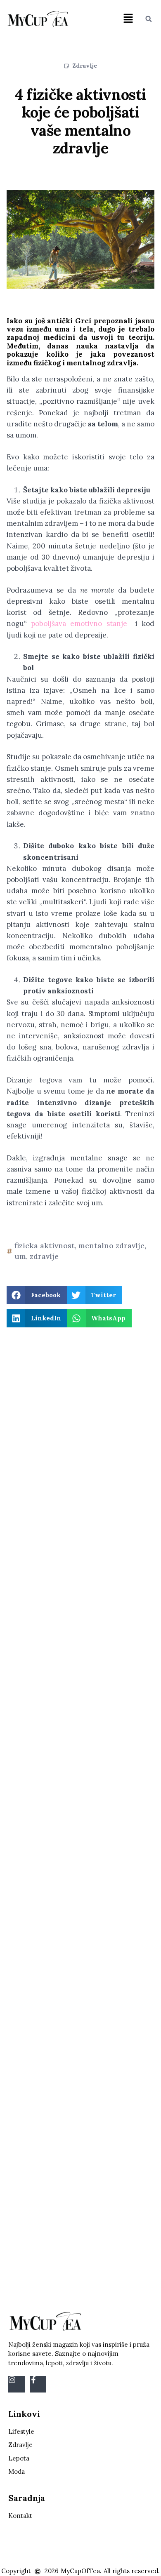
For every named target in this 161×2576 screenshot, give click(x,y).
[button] (128, 19)
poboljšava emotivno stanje (79, 623)
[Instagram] (17, 2384)
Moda (17, 2471)
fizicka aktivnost (45, 1246)
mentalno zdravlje (111, 1246)
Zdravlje (85, 66)
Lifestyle (21, 2431)
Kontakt (20, 2516)
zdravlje (44, 1256)
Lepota (19, 2458)
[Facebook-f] (38, 2384)
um (20, 1256)
